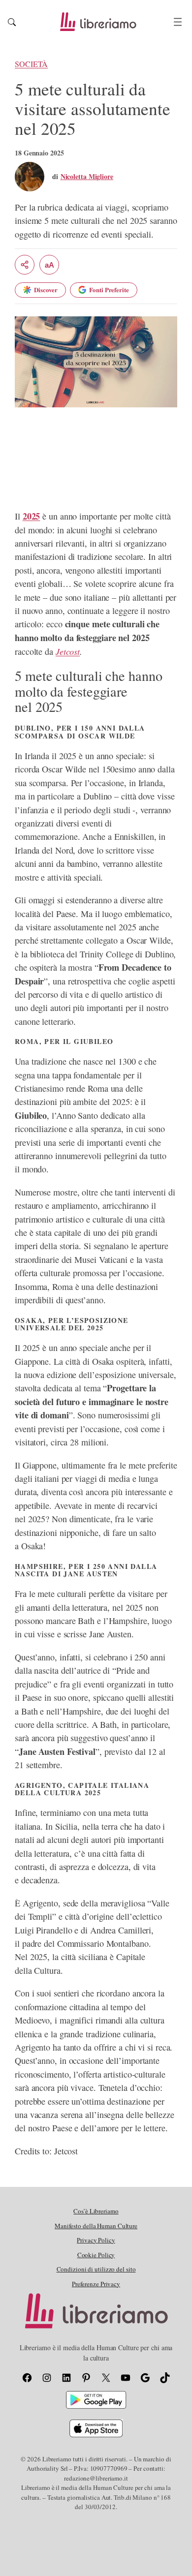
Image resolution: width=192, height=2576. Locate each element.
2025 (32, 516)
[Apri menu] (178, 22)
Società (31, 64)
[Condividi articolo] (25, 265)
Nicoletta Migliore (87, 176)
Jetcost (68, 651)
